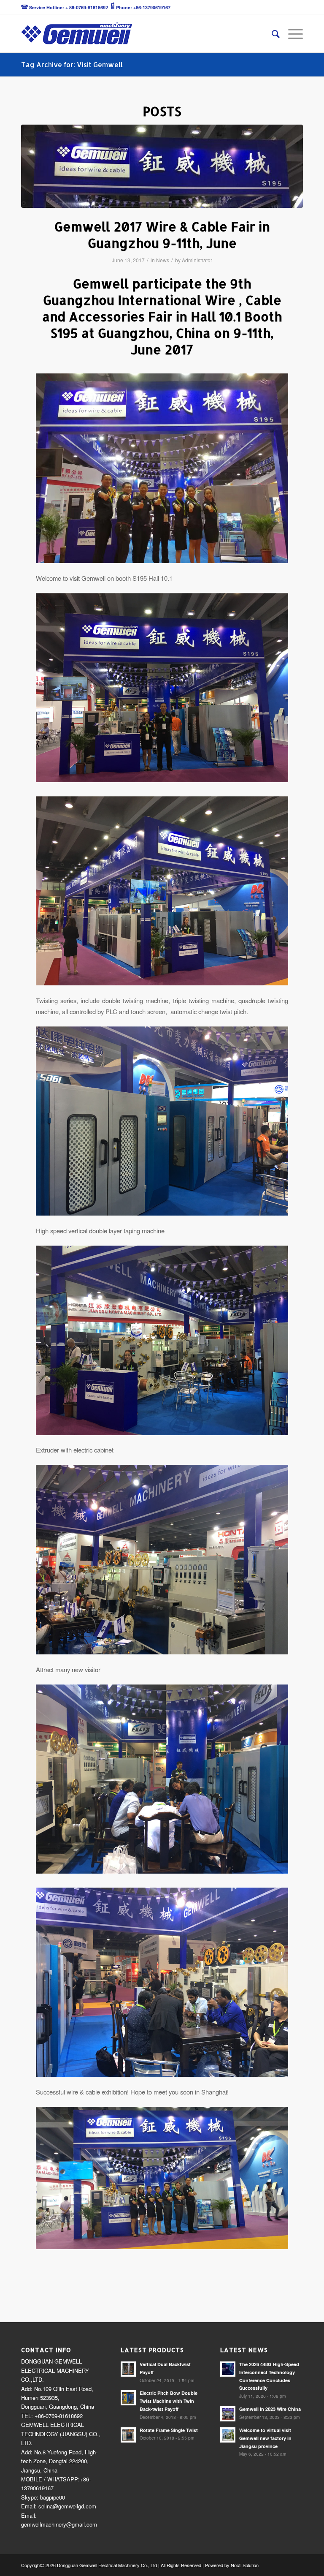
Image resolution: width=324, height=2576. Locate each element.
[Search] (271, 33)
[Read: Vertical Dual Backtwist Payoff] (128, 2369)
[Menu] (291, 33)
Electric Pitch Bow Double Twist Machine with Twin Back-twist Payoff (169, 2401)
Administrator (197, 260)
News (163, 260)
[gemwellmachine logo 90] (77, 33)
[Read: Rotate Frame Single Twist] (128, 2435)
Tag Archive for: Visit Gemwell (72, 64)
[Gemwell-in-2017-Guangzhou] (162, 166)
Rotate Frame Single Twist (169, 2430)
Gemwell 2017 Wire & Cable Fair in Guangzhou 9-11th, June (162, 235)
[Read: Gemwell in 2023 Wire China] (228, 2414)
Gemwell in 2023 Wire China (270, 2409)
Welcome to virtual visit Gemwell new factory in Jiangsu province (265, 2438)
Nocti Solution (245, 2565)
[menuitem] (271, 33)
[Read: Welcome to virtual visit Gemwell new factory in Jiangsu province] (228, 2435)
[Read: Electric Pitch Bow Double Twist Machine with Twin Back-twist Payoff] (128, 2398)
